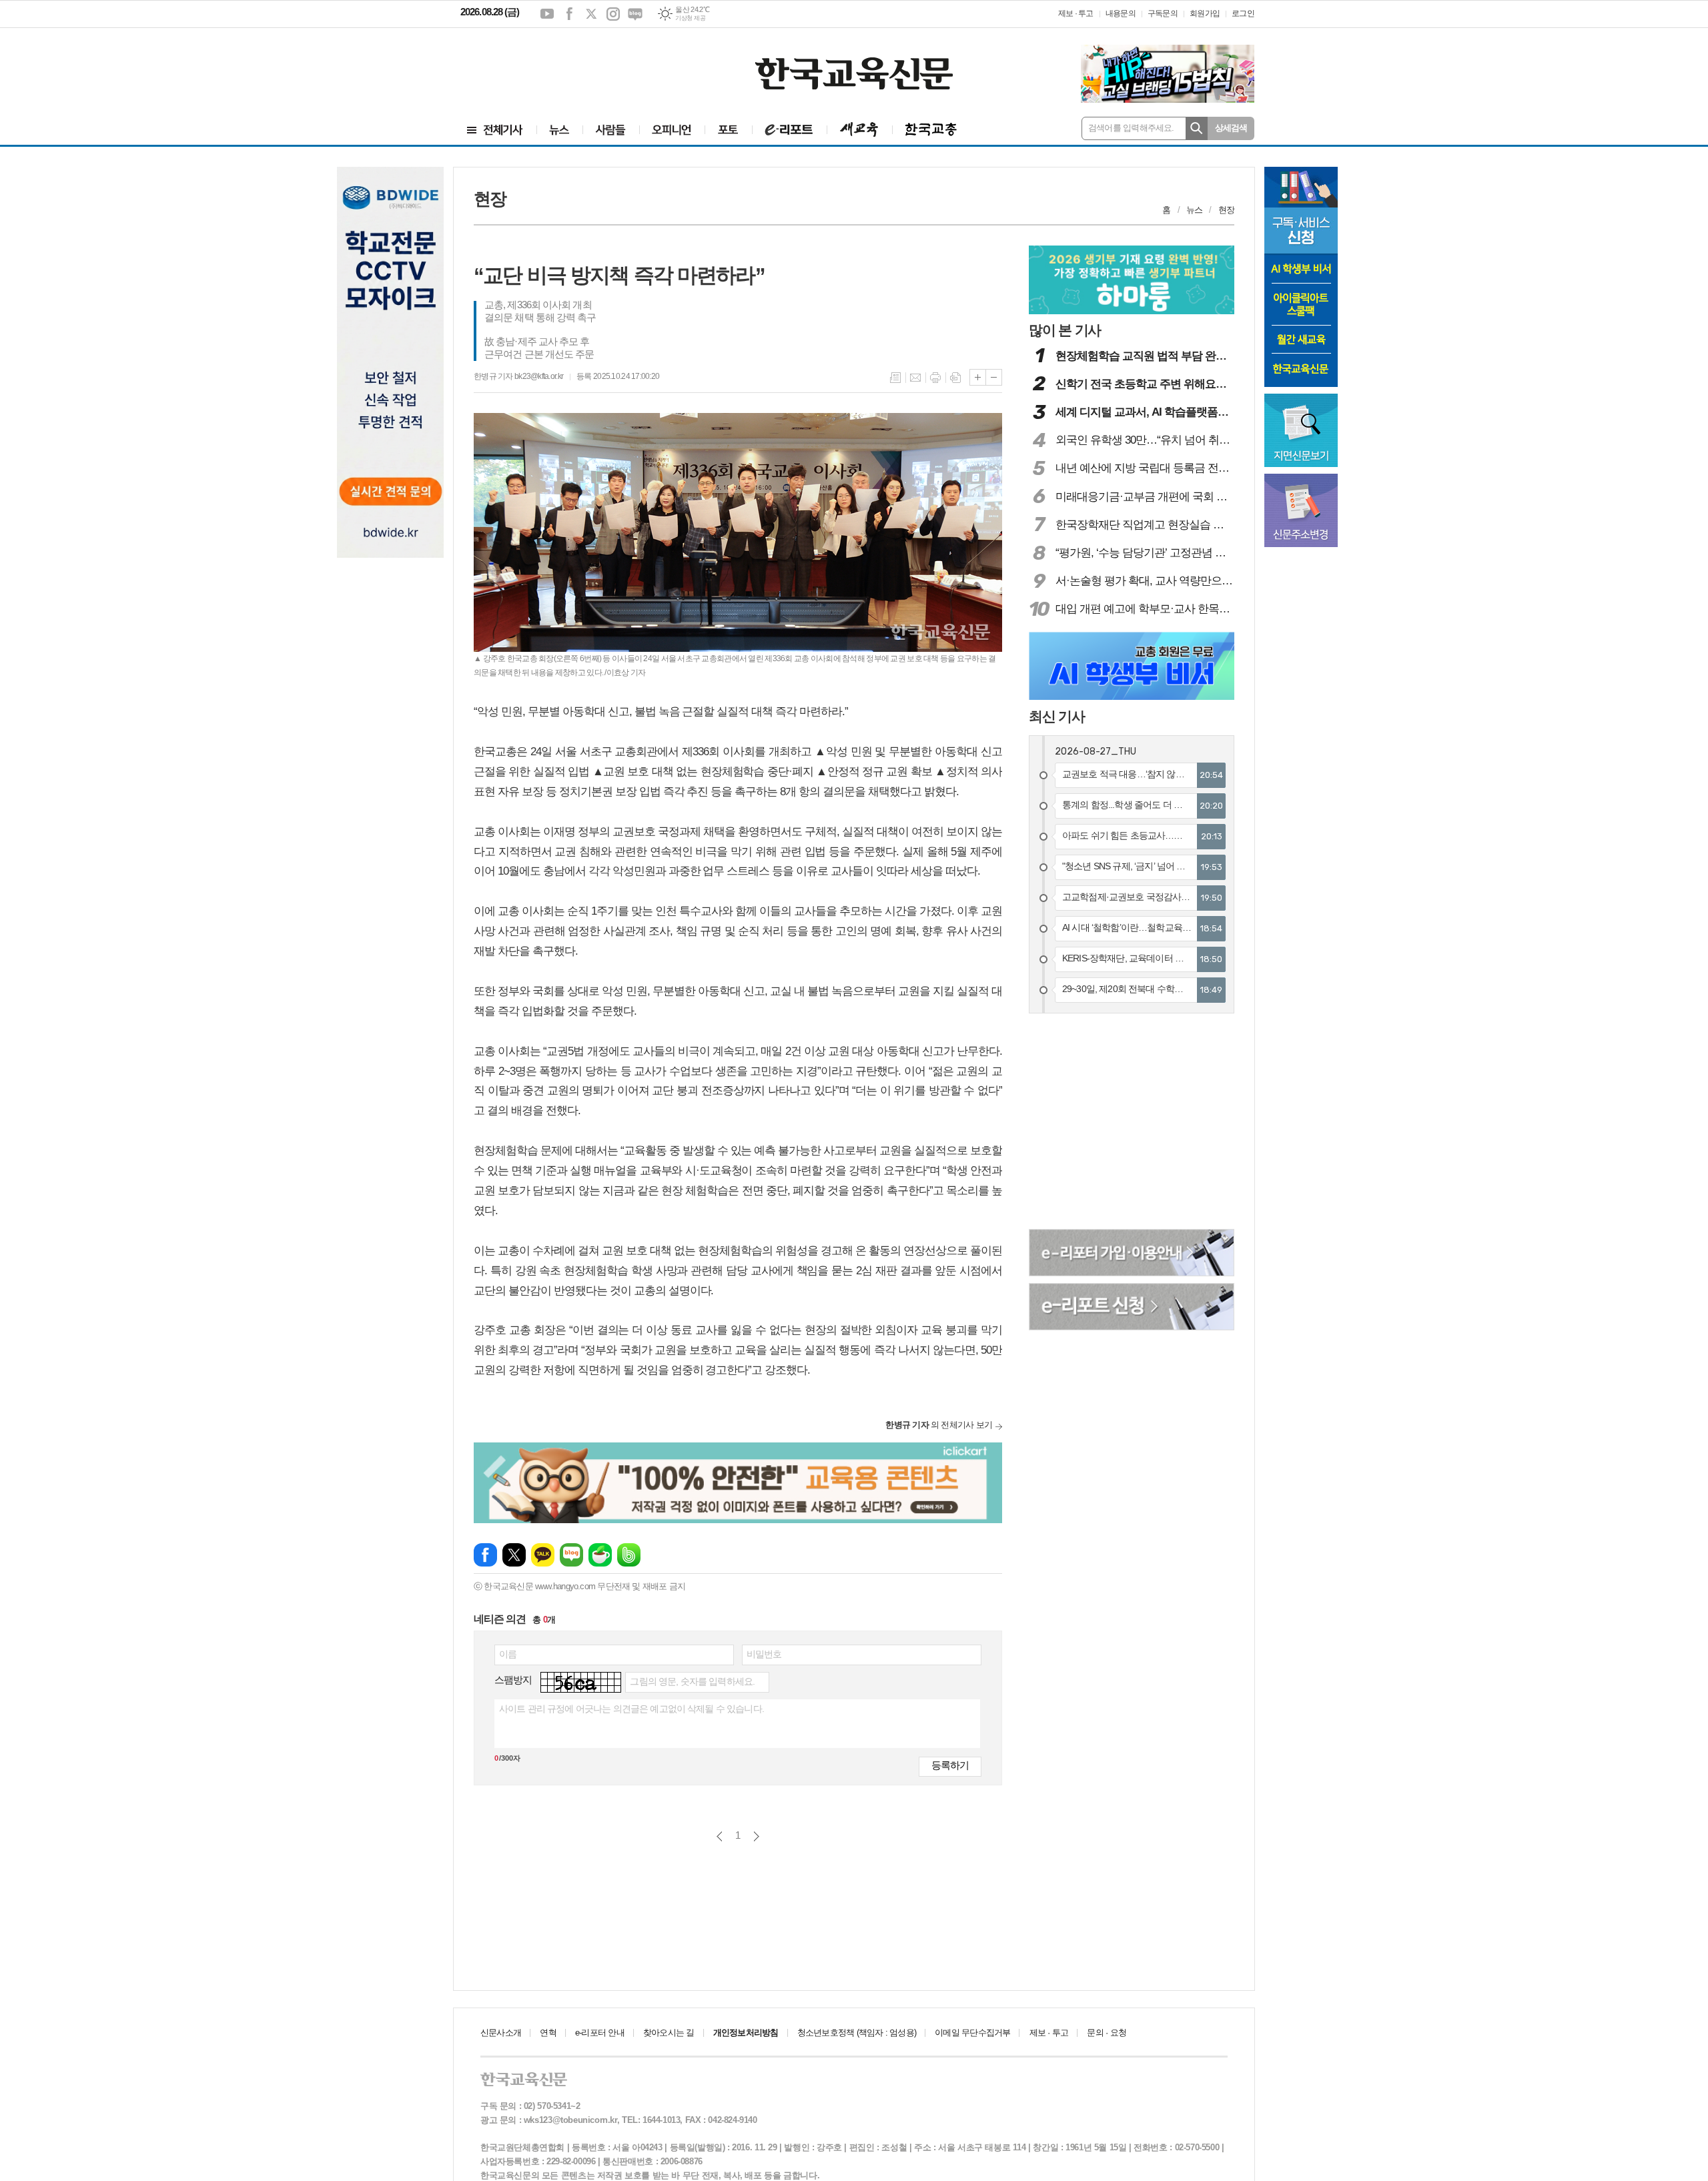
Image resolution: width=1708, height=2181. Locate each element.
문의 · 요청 (1107, 2033)
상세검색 (1231, 128)
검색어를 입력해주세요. (1131, 128)
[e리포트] (789, 130)
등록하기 (950, 1765)
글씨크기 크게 (978, 377)
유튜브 (547, 14)
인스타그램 (613, 14)
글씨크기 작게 (994, 377)
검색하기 (1197, 128)
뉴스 (1194, 210)
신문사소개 (501, 2033)
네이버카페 (600, 1555)
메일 (915, 378)
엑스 (591, 14)
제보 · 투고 (1076, 13)
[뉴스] (559, 130)
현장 (1226, 210)
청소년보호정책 (857, 2033)
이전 (720, 1836)
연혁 (548, 2033)
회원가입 (1205, 13)
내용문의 (1121, 13)
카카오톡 (543, 1555)
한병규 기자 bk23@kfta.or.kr (518, 376)
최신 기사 (1057, 716)
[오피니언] (672, 130)
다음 (756, 1836)
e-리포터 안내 (600, 2033)
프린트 (935, 378)
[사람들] (611, 130)
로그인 (1243, 13)
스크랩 (955, 378)
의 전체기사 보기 (939, 1425)
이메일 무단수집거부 (972, 2033)
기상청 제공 (690, 18)
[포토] (728, 130)
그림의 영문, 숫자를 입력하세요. (692, 1681)
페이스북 (569, 14)
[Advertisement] (540, 65)
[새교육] (859, 130)
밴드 (629, 1555)
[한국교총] (931, 130)
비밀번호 (764, 1654)
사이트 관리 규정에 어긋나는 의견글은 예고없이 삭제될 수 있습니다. (631, 1709)
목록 (895, 378)
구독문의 (1163, 13)
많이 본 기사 (1065, 330)
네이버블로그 (635, 14)
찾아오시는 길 (669, 2033)
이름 (508, 1654)
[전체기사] (495, 130)
